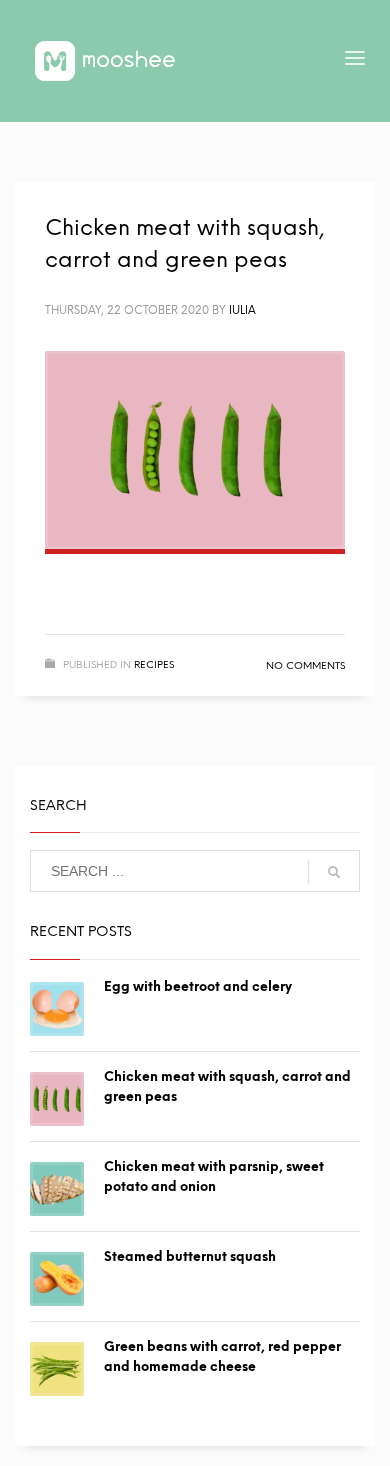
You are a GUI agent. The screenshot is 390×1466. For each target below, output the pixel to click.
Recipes (154, 664)
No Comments (305, 665)
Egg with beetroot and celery (198, 986)
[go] (334, 872)
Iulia (242, 310)
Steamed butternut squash (190, 1256)
